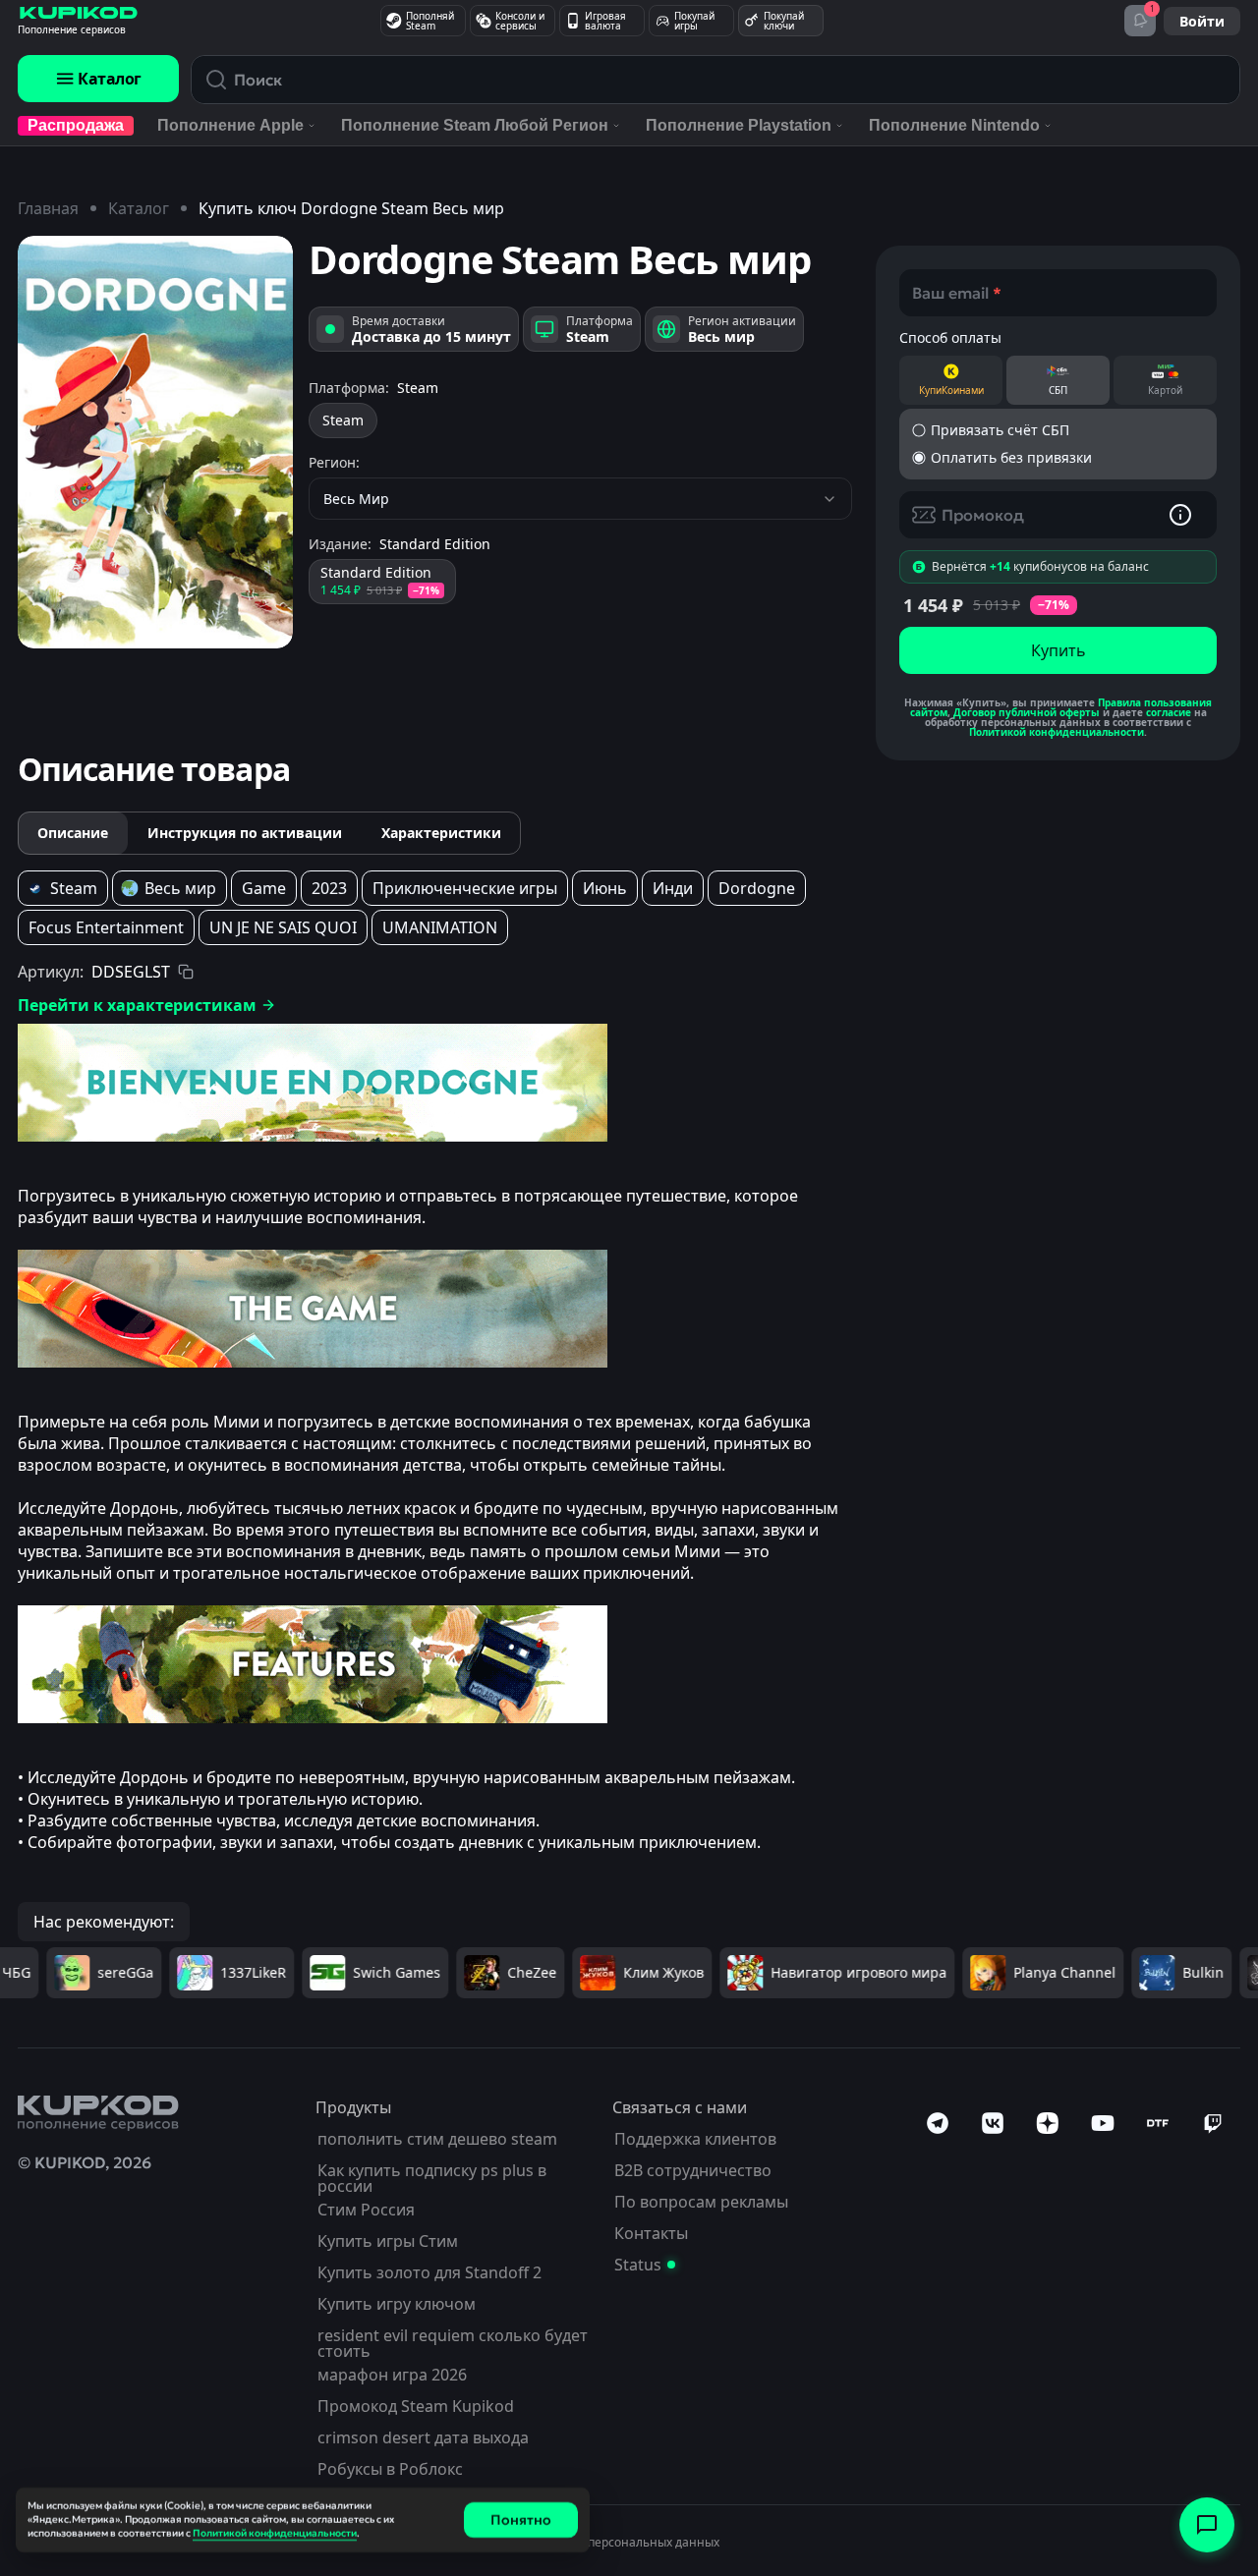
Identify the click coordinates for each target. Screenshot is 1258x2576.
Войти (1202, 21)
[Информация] (1180, 515)
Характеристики (441, 833)
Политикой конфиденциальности (1057, 732)
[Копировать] (186, 972)
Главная (48, 208)
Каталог (110, 79)
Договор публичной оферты (1027, 712)
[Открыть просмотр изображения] (155, 442)
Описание (73, 833)
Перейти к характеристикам (137, 1005)
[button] (1058, 430)
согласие (1169, 712)
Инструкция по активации (245, 833)
